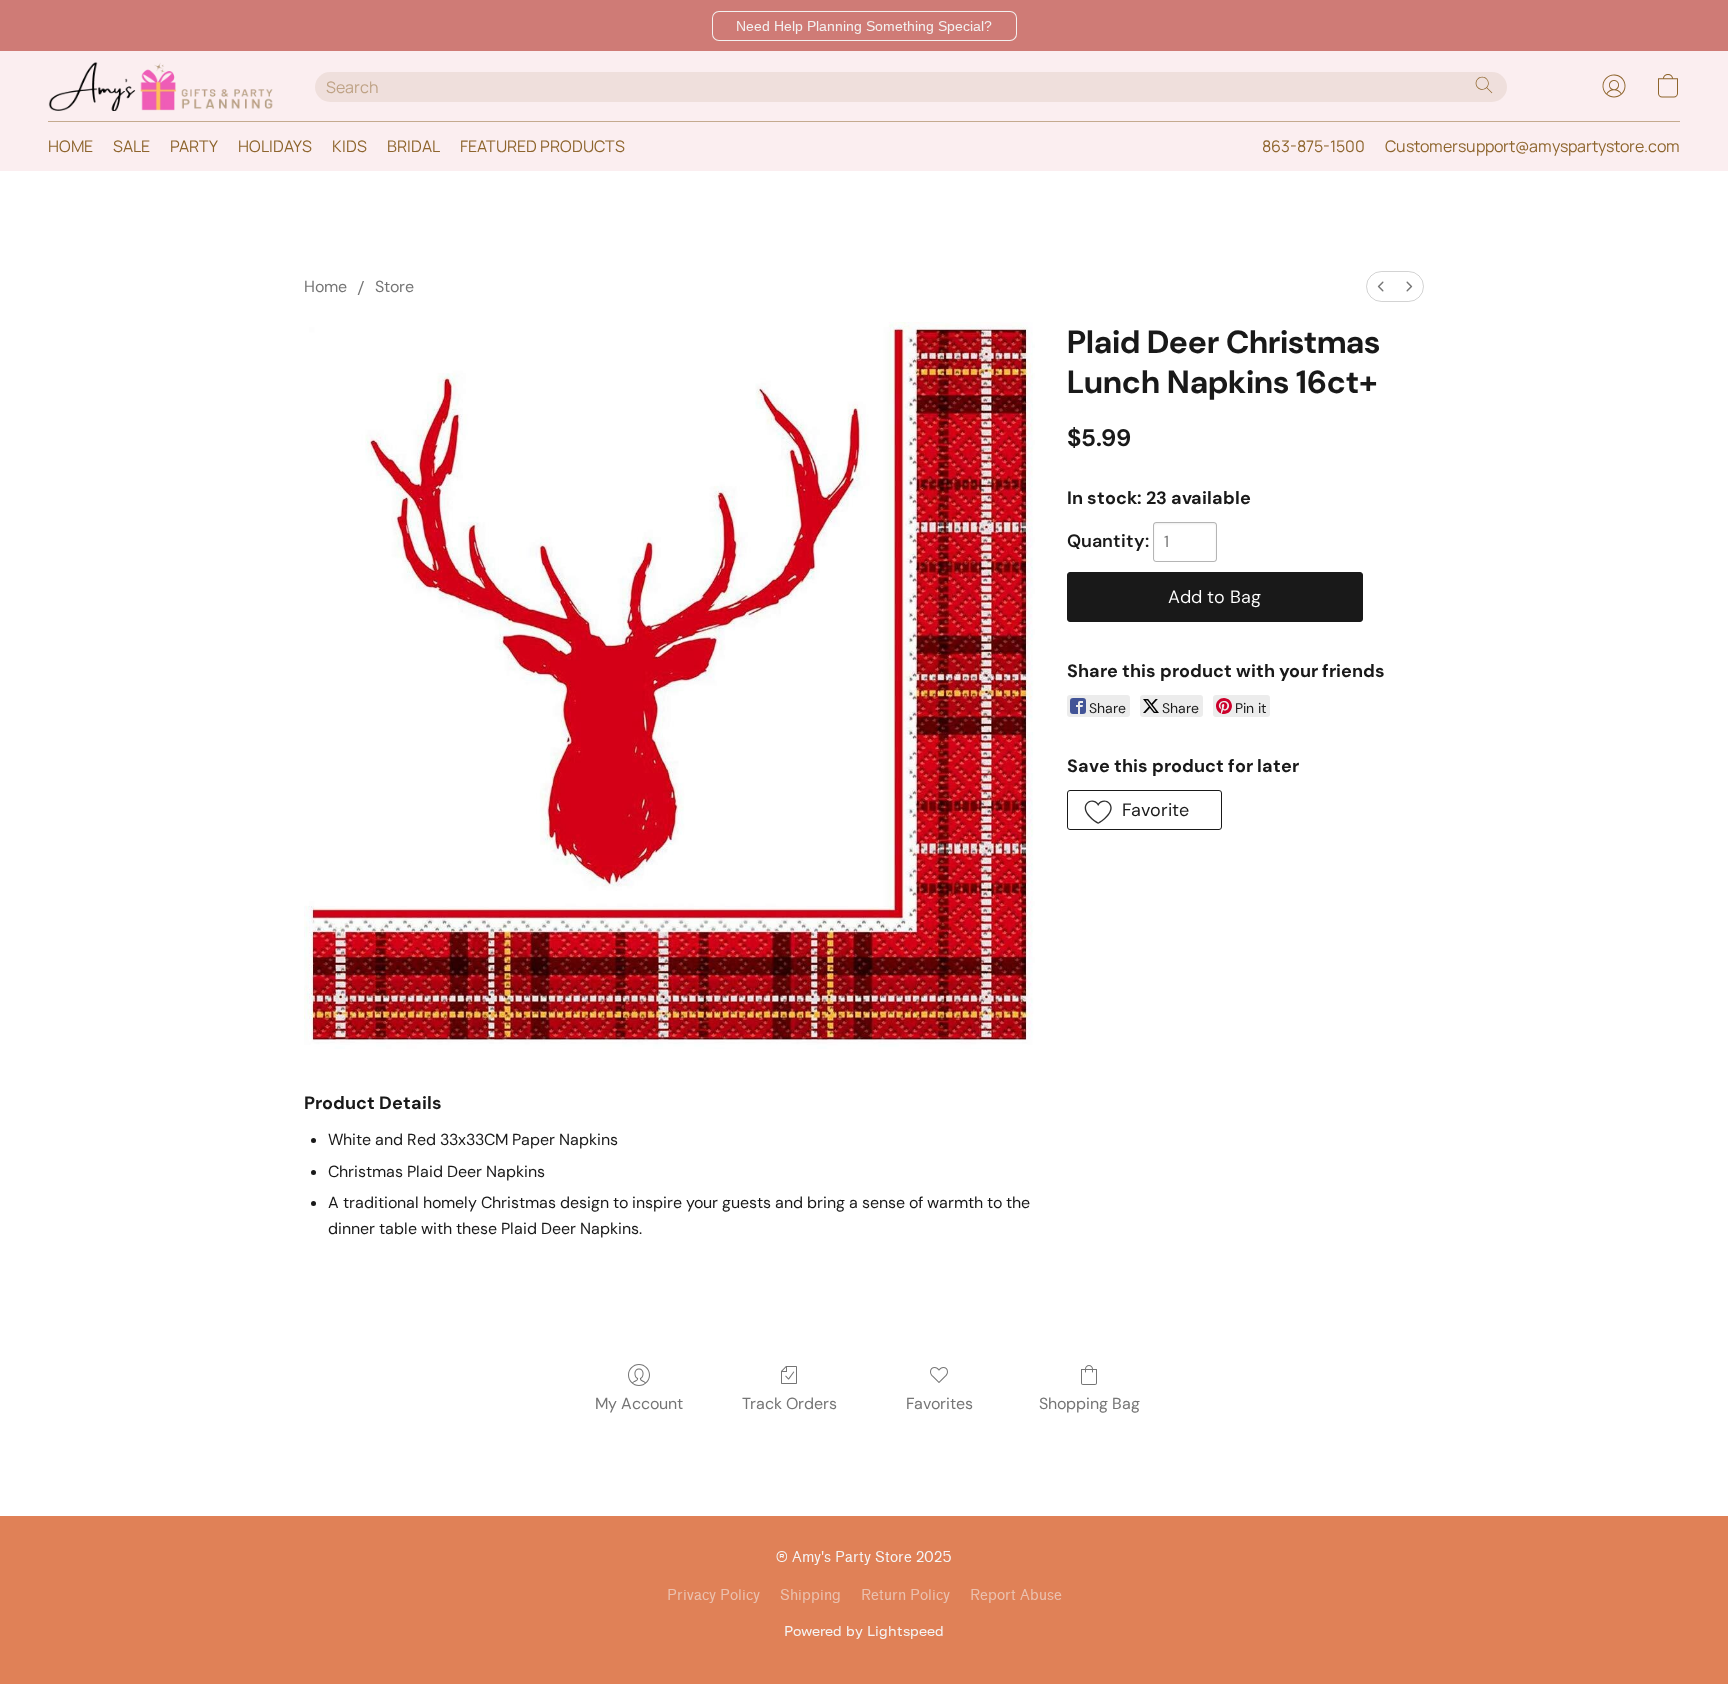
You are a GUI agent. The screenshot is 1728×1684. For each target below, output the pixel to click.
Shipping (810, 1595)
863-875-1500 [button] (1313, 146)
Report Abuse (1016, 1595)
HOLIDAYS (275, 146)
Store (394, 286)
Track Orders (789, 1403)
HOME (70, 146)
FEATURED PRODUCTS (542, 146)
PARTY (194, 146)
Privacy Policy (713, 1595)
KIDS (349, 146)
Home (325, 286)
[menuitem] (1381, 286)
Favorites (939, 1403)
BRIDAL (413, 146)
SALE (131, 146)
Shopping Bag (1089, 1403)
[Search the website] (1484, 85)
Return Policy (905, 1595)
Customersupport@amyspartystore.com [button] (1532, 146)
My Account (639, 1403)
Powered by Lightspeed (864, 1630)
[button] (864, 26)
